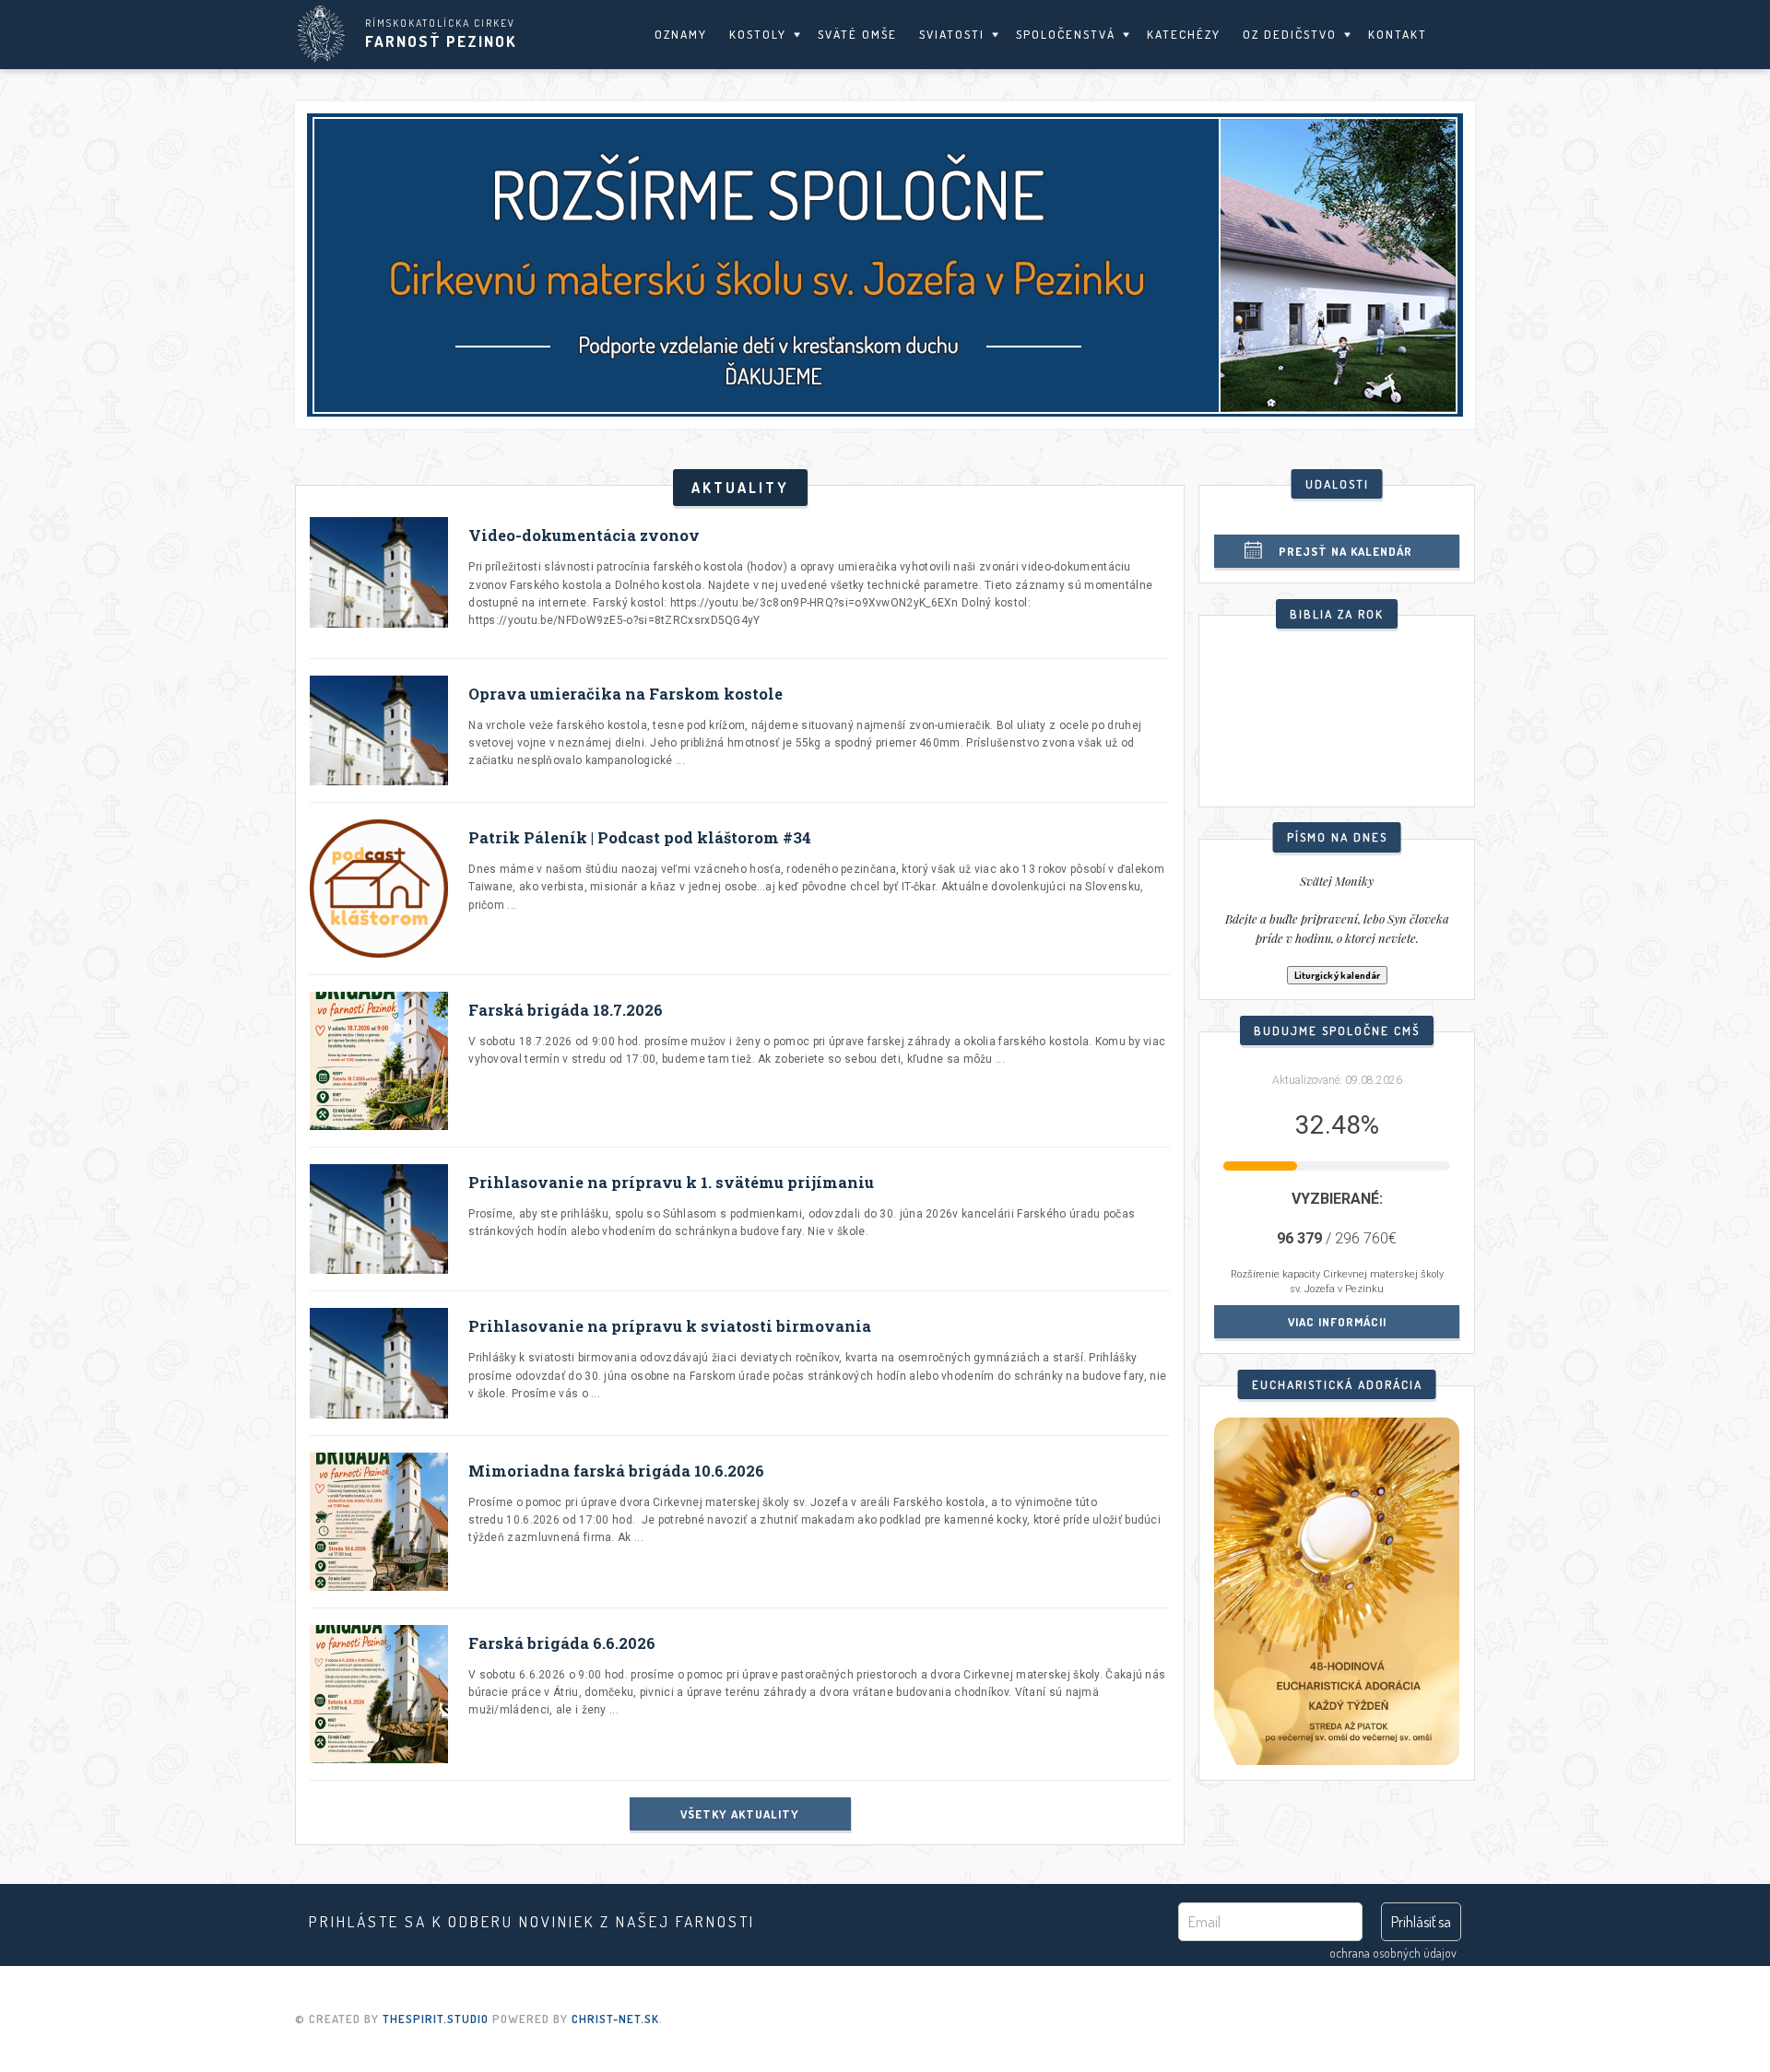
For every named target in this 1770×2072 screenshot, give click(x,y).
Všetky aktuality (740, 1814)
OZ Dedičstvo (1290, 34)
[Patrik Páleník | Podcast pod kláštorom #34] (379, 889)
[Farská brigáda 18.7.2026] (379, 1061)
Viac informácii (1337, 1322)
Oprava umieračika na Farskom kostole (625, 694)
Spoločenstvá (1066, 34)
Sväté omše (857, 34)
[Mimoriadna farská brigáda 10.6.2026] (379, 1522)
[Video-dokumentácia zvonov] (379, 579)
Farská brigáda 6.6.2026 (562, 1643)
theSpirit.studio (436, 2019)
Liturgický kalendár (1337, 975)
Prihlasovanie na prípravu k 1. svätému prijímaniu (671, 1182)
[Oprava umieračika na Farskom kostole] (379, 730)
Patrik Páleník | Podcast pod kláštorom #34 (640, 837)
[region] (885, 265)
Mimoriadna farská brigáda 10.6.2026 (616, 1471)
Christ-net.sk (615, 2019)
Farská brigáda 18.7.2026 (566, 1010)
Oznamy (681, 34)
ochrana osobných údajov (1393, 1953)
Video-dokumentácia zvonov (584, 535)
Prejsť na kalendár (1345, 551)
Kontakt (1398, 34)
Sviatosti (952, 34)
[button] (885, 265)
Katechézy (1184, 34)
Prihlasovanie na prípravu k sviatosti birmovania (670, 1326)
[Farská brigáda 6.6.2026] (379, 1694)
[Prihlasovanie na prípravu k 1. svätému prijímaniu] (379, 1219)
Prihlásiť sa (1421, 1922)
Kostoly (758, 34)
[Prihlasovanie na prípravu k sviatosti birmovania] (379, 1363)
